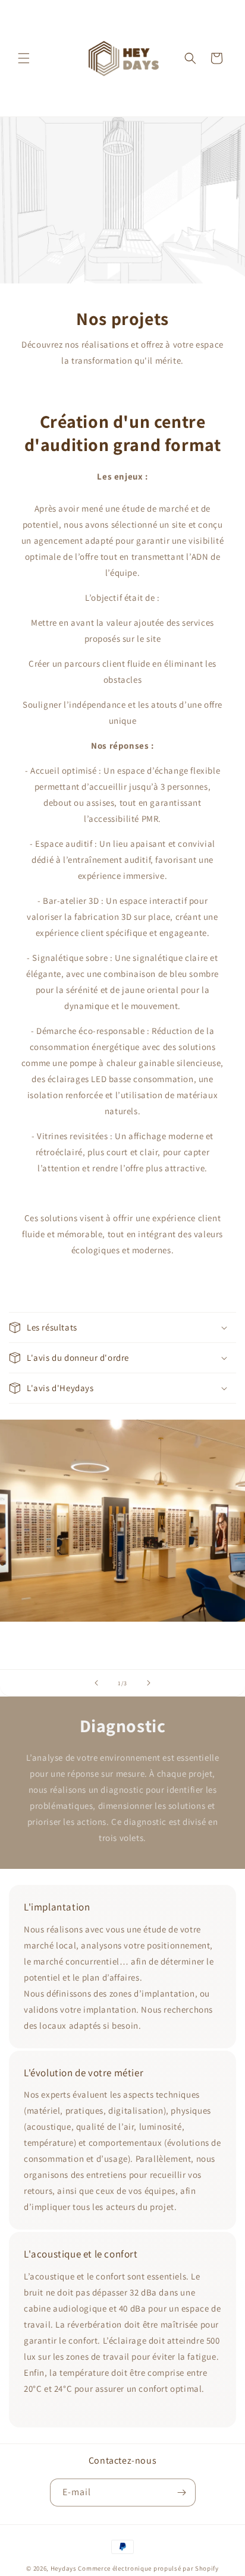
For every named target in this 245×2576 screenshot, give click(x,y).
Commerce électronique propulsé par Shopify (148, 2568)
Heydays (64, 2568)
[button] (24, 58)
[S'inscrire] (182, 2493)
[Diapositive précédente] (96, 1683)
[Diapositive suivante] (149, 1683)
